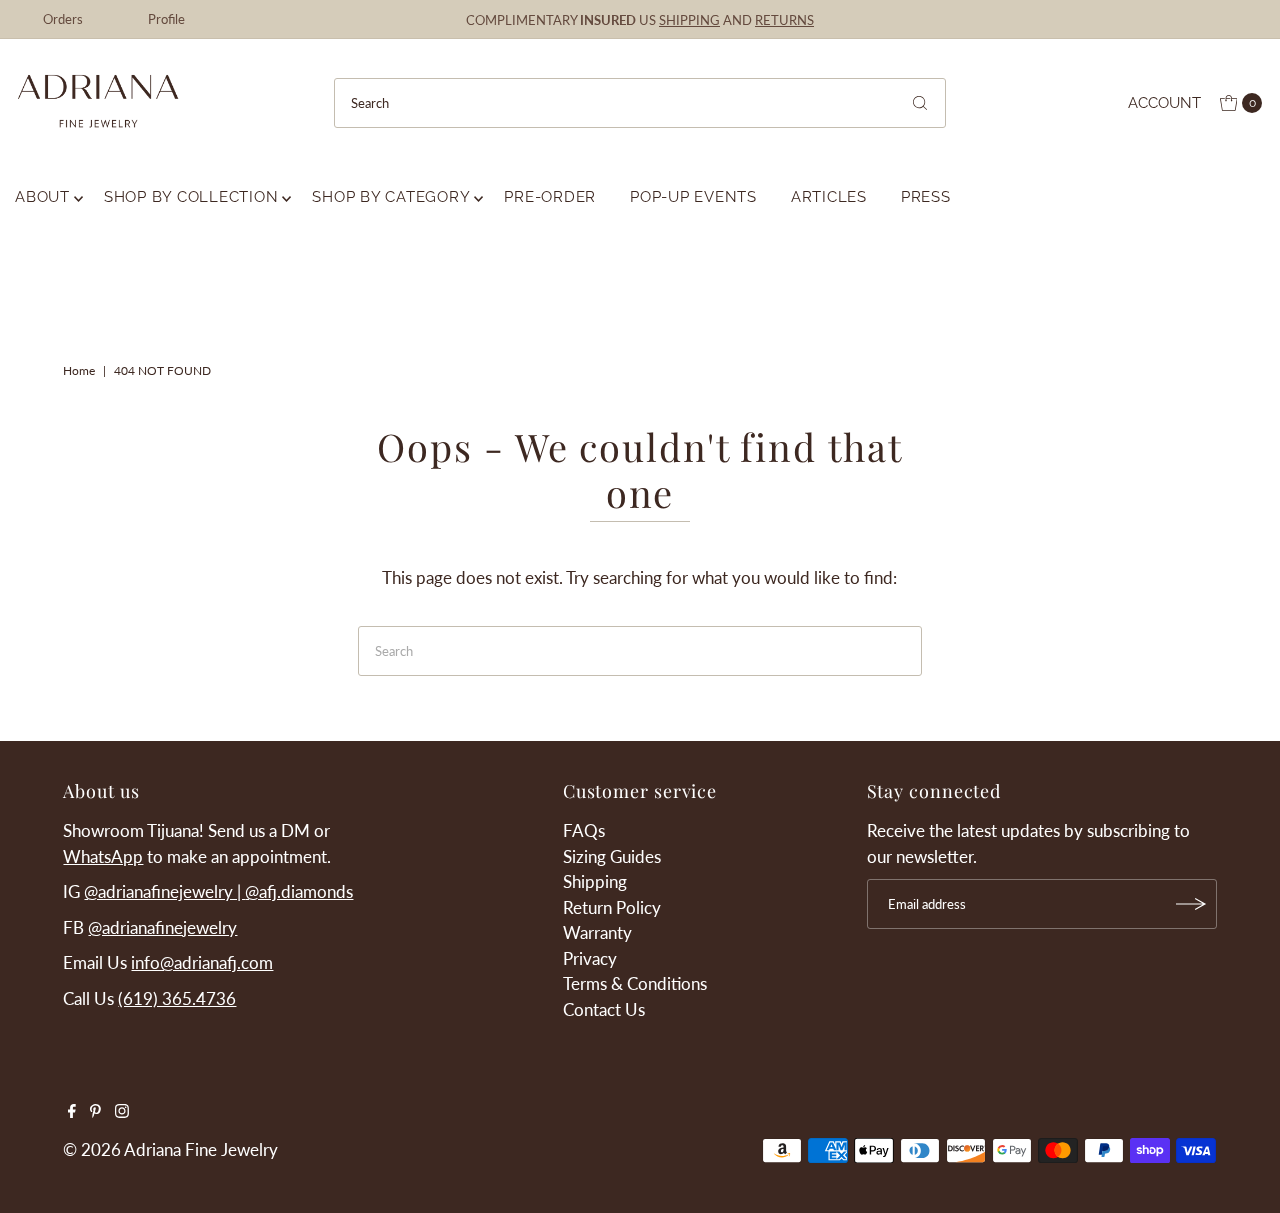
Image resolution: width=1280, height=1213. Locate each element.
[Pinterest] (95, 1112)
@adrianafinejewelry (162, 927)
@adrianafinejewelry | (164, 891)
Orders (63, 19)
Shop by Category (391, 197)
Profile (166, 19)
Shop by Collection (191, 197)
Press (926, 197)
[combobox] (640, 103)
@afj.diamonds (299, 891)
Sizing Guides (612, 856)
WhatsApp (103, 856)
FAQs (584, 830)
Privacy (590, 958)
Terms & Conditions (635, 983)
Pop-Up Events (693, 197)
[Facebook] (72, 1112)
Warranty (597, 932)
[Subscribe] (1192, 904)
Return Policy (612, 907)
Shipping (595, 881)
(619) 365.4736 (177, 998)
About (42, 197)
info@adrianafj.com (202, 962)
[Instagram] (122, 1112)
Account (1164, 103)
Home (79, 370)
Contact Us (604, 1009)
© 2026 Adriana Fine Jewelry (170, 1149)
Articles (829, 197)
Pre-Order (550, 197)
